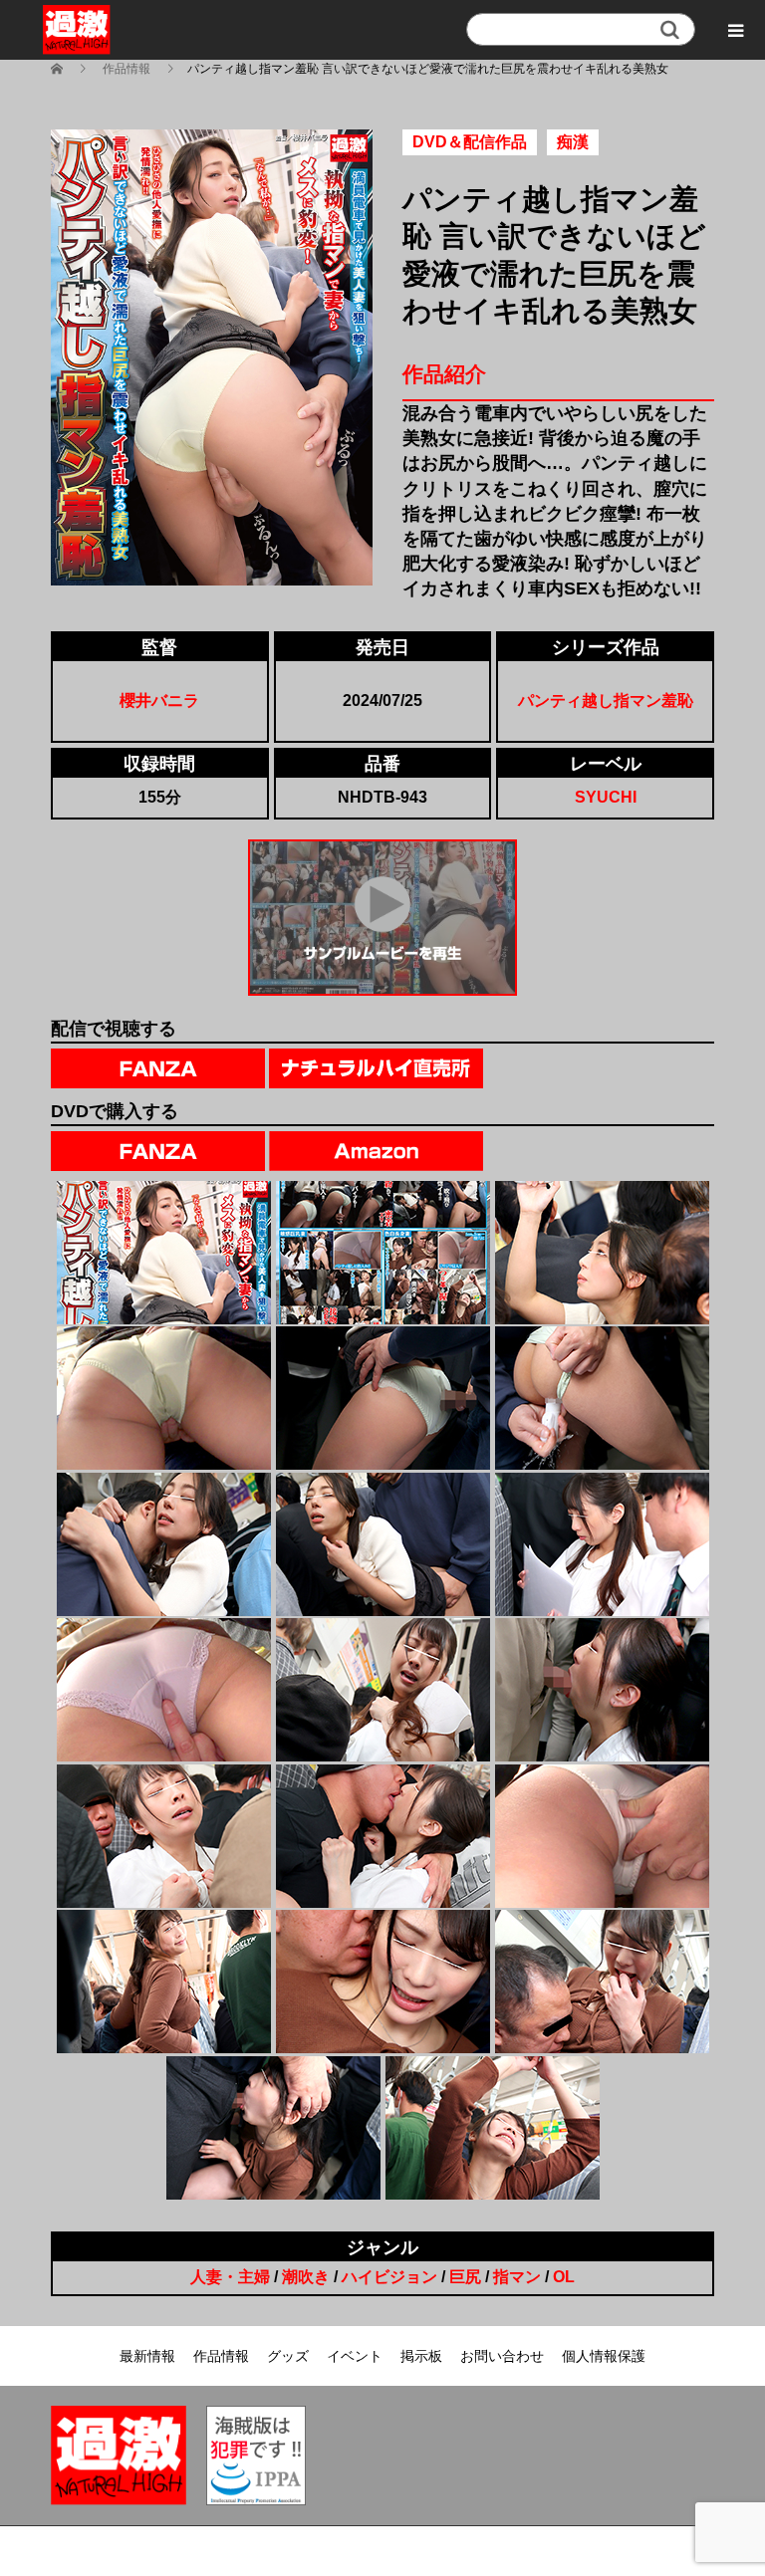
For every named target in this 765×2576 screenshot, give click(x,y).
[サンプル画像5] (383, 1398)
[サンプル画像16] (164, 1982)
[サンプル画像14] (383, 1836)
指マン (517, 2277)
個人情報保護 (604, 2356)
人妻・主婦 (230, 2277)
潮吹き (306, 2277)
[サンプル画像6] (602, 1398)
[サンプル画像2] (383, 1253)
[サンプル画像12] (602, 1690)
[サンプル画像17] (383, 1982)
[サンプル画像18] (602, 1982)
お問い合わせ (502, 2356)
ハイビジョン (389, 2277)
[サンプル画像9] (602, 1544)
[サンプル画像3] (602, 1253)
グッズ (288, 2356)
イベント (355, 2356)
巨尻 (465, 2277)
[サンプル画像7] (164, 1544)
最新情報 (147, 2356)
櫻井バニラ (159, 701)
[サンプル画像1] (164, 1253)
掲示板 (421, 2356)
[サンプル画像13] (164, 1836)
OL (564, 2277)
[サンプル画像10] (164, 1690)
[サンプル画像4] (164, 1398)
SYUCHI (606, 797)
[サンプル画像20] (493, 2128)
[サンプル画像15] (602, 1836)
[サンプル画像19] (273, 2128)
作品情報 (221, 2356)
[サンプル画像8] (383, 1544)
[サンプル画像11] (383, 1690)
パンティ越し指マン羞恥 (606, 701)
